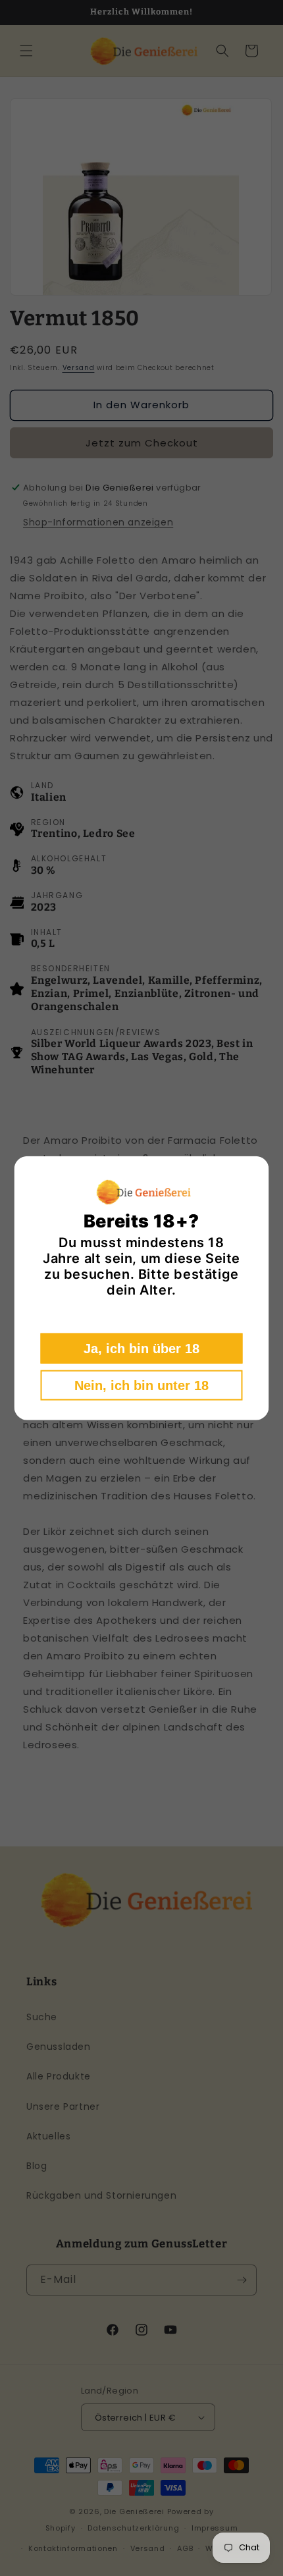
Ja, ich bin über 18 (141, 1348)
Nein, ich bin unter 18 (141, 1385)
